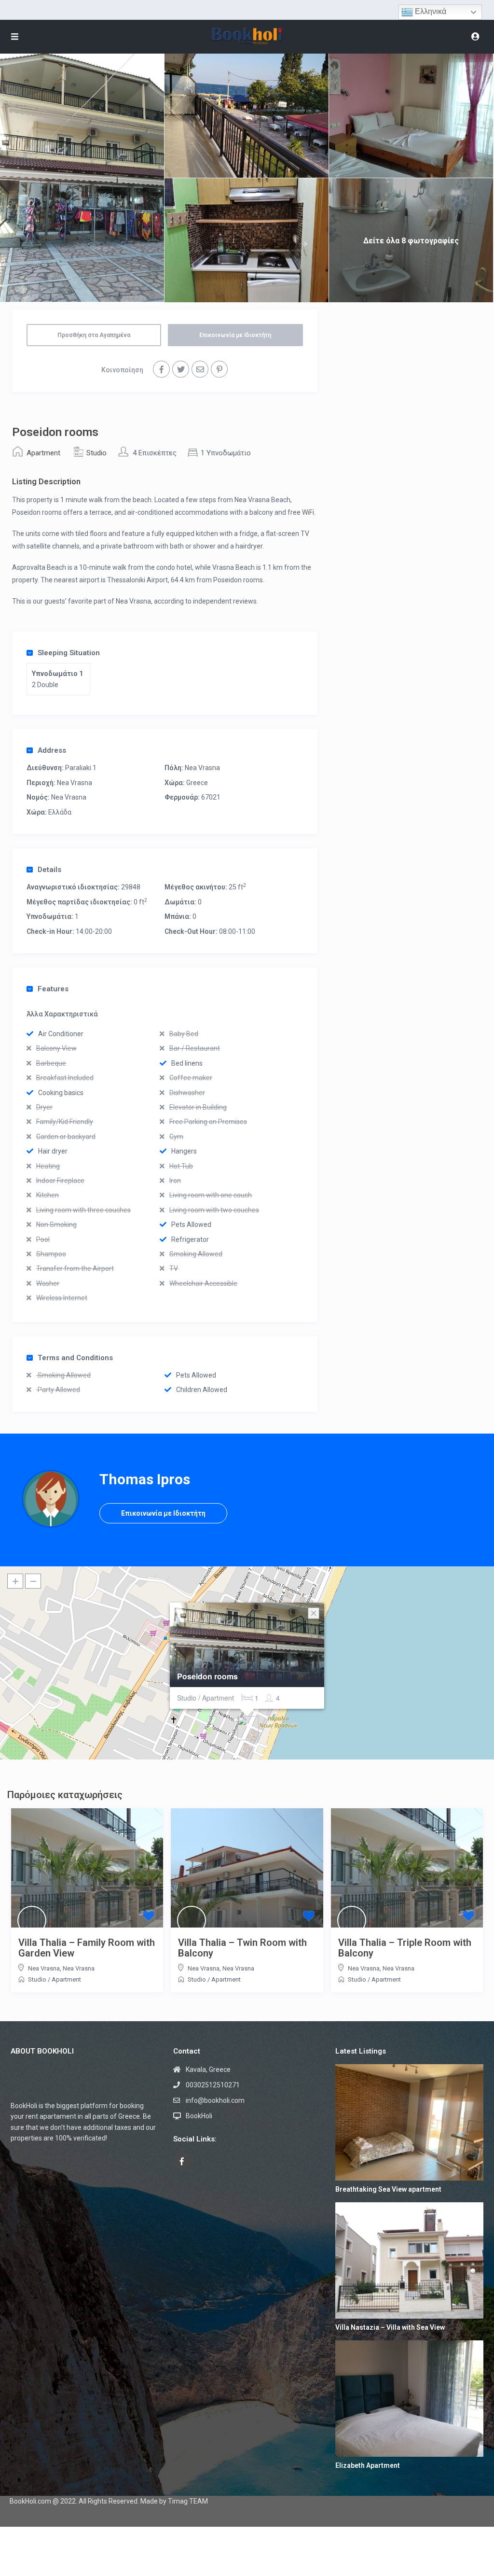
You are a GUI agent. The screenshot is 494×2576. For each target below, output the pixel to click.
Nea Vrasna (202, 768)
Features (53, 989)
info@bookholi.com (215, 2100)
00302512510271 (213, 2085)
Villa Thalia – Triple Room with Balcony (405, 1948)
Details (49, 870)
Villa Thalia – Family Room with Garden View (87, 1948)
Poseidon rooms (207, 1676)
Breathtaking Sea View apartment (388, 2189)
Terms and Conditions (75, 1358)
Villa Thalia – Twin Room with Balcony (242, 1948)
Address (52, 750)
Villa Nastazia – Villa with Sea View (390, 2327)
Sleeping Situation (69, 653)
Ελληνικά (430, 11)
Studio (96, 453)
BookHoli (199, 2116)
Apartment (43, 453)
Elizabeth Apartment (368, 2465)
